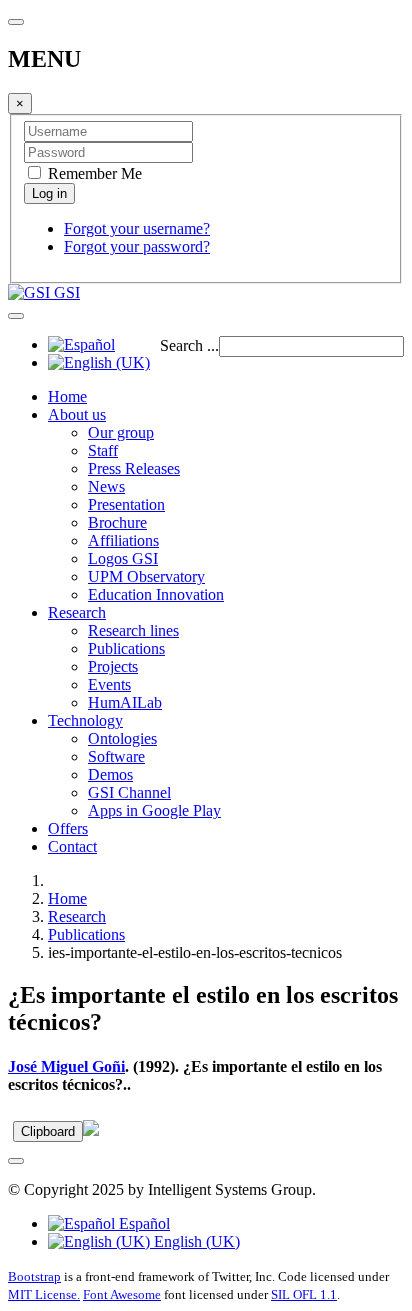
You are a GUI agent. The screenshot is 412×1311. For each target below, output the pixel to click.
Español (142, 1223)
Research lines (133, 630)
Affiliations (123, 540)
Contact (72, 846)
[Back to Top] (16, 1161)
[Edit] (91, 1130)
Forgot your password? (137, 246)
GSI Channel (129, 792)
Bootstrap (34, 1276)
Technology (85, 720)
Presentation (126, 504)
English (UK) (195, 1241)
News (106, 486)
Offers (68, 828)
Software (116, 756)
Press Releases (134, 468)
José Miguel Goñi (66, 1066)
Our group (121, 432)
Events (109, 684)
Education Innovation (156, 594)
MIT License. (44, 1294)
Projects (113, 666)
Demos (110, 774)
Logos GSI (123, 558)
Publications (126, 648)
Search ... (189, 345)
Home (67, 396)
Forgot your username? (137, 228)
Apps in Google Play (154, 810)
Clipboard (48, 1131)
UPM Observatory (146, 576)
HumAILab (125, 702)
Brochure (117, 522)
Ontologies (122, 738)
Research (77, 612)
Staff (103, 450)
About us (77, 414)
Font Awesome (122, 1294)
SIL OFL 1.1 (304, 1294)
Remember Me (93, 173)
